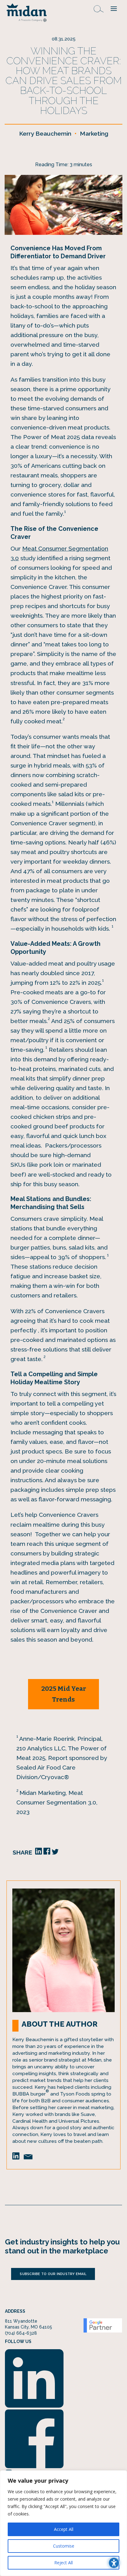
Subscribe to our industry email (53, 2274)
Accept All (64, 2529)
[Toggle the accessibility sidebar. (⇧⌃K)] (114, 2563)
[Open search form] (99, 8)
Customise (64, 2546)
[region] (63, 2523)
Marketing (94, 134)
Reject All (63, 2563)
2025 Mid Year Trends (64, 1694)
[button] (114, 8)
